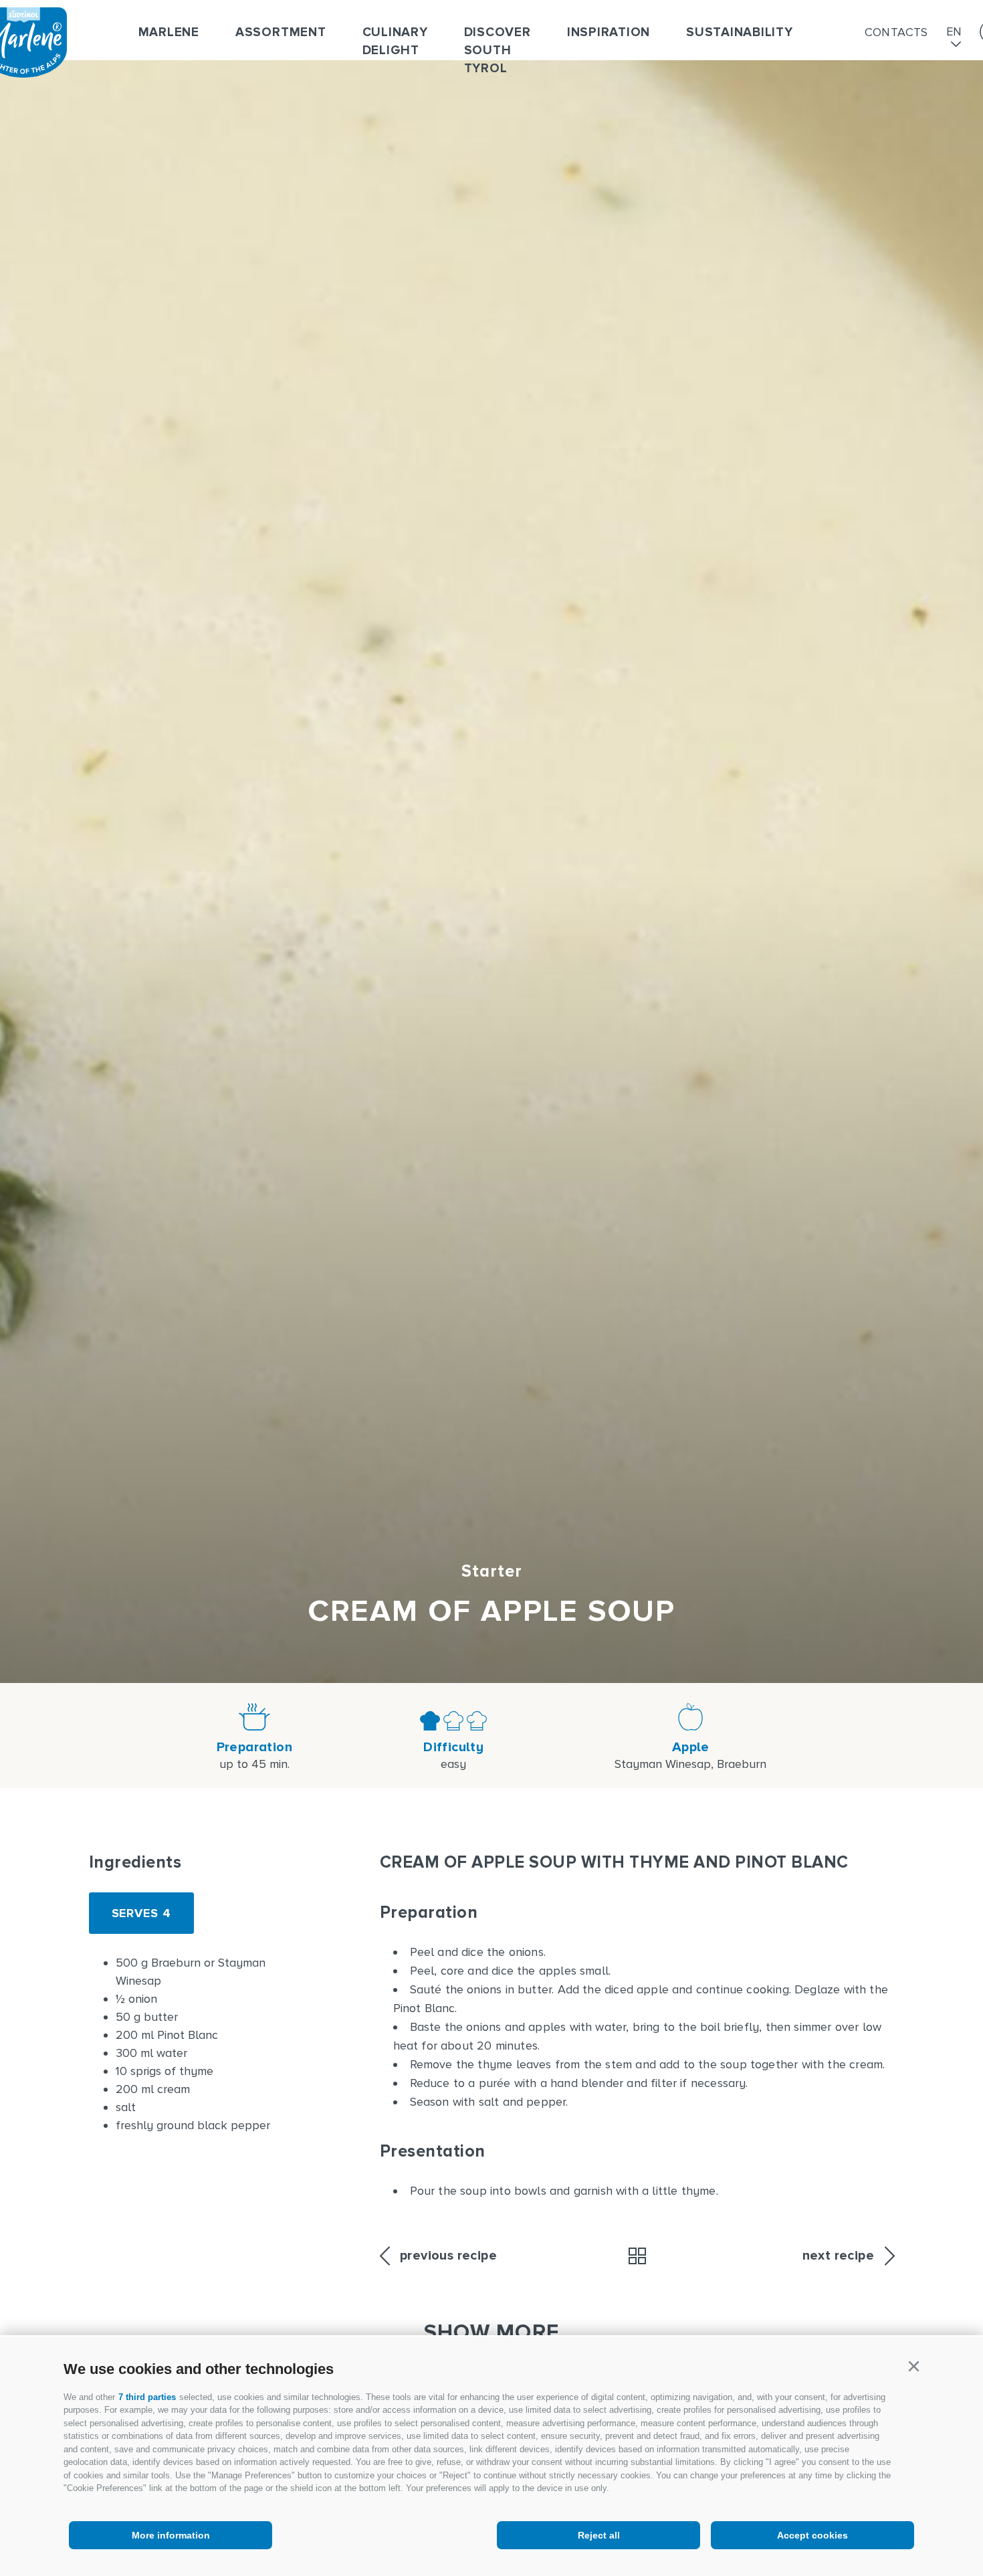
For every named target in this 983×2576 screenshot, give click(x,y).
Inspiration (609, 32)
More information (171, 2535)
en (954, 32)
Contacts (896, 32)
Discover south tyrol (498, 51)
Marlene (169, 32)
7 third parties (147, 2397)
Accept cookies (812, 2535)
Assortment (281, 32)
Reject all (599, 2535)
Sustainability (740, 32)
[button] (913, 2367)
